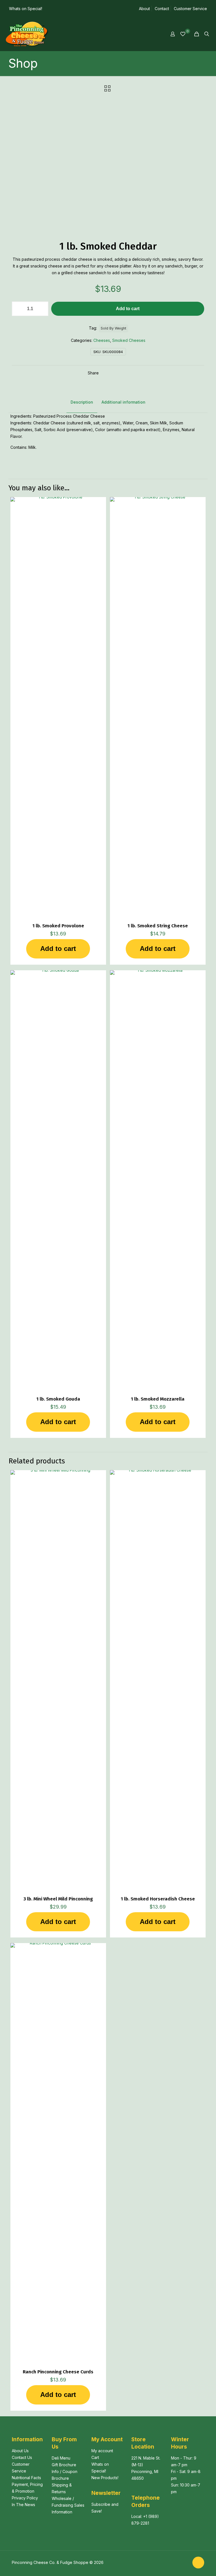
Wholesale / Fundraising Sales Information (68, 2505)
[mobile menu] (153, 34)
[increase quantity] (42, 309)
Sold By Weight (113, 328)
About (144, 9)
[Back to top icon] (198, 2563)
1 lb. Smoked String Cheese (158, 926)
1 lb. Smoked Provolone (58, 926)
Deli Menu (61, 2458)
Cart (95, 2457)
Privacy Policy (25, 2498)
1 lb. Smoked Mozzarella (158, 1399)
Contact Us (22, 2457)
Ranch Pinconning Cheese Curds (58, 2372)
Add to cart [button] (58, 949)
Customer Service (190, 9)
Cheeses (102, 340)
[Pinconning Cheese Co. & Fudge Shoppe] (27, 34)
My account (102, 2451)
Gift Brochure (64, 2465)
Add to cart (128, 309)
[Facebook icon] (179, 2562)
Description (82, 402)
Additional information (123, 402)
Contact (162, 9)
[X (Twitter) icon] (185, 2562)
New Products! (105, 2478)
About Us (20, 2451)
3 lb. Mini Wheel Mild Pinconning (58, 1899)
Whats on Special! (26, 9)
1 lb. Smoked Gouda (58, 1399)
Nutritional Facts (26, 2478)
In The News (23, 2505)
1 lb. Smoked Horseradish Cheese (158, 1899)
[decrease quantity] (18, 309)
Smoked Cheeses (129, 340)
